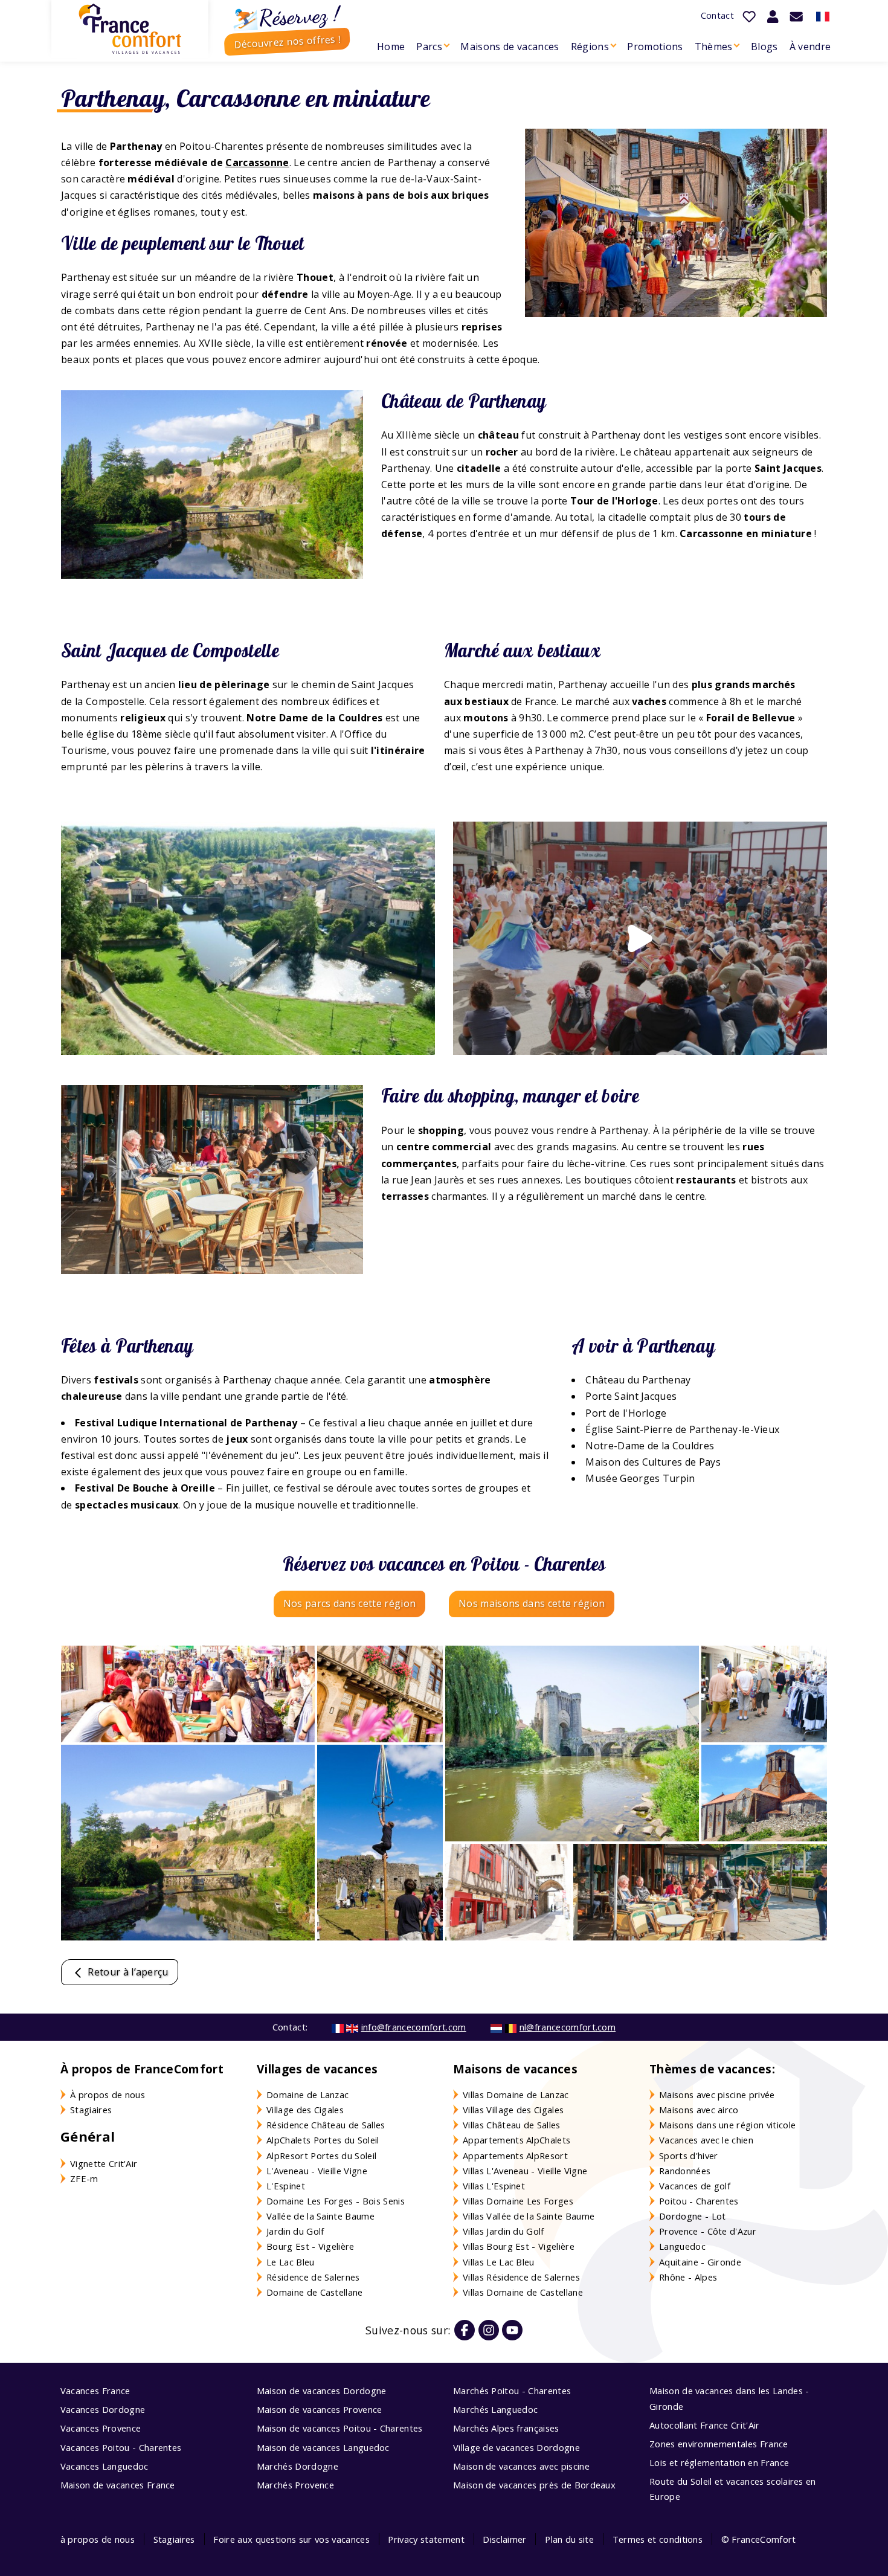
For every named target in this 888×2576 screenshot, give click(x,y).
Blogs (764, 47)
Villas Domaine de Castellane (523, 2292)
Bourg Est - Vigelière (310, 2246)
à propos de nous (98, 2539)
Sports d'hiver (688, 2156)
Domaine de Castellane (315, 2292)
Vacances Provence (101, 2428)
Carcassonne (257, 163)
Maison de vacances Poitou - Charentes (340, 2428)
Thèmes (714, 47)
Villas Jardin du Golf (504, 2231)
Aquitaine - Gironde (700, 2262)
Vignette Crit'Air (104, 2163)
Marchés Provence (295, 2485)
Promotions (655, 47)
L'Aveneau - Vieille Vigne (317, 2171)
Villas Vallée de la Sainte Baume (529, 2216)
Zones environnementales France (719, 2444)
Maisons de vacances (510, 47)
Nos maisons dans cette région (532, 1603)
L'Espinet (286, 2186)
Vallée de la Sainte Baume (320, 2216)
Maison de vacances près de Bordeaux (534, 2485)
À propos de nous (108, 2095)
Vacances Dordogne (103, 2409)
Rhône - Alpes (688, 2277)
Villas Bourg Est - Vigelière (519, 2246)
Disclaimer (504, 2539)
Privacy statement (426, 2539)
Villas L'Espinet (494, 2186)
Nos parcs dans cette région (350, 1603)
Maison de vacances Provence (320, 2409)
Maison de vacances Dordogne (322, 2391)
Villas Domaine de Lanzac (516, 2095)
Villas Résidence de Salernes (521, 2277)
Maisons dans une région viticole (727, 2125)
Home (391, 47)
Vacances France (95, 2391)
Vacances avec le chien (706, 2140)
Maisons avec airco (699, 2110)
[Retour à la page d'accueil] (130, 29)
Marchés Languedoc (495, 2409)
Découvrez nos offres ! (287, 41)
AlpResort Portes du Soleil (321, 2156)
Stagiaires (91, 2110)
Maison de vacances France (118, 2485)
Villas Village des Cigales (513, 2110)
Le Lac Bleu (291, 2262)
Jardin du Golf (295, 2231)
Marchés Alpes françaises (506, 2428)
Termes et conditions (658, 2539)
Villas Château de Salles (512, 2125)
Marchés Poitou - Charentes (512, 2391)
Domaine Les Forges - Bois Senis (336, 2201)
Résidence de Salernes (313, 2277)
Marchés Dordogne (298, 2466)
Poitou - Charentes (699, 2201)
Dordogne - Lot (692, 2216)
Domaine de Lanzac (307, 2095)
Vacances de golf (695, 2186)
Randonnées (685, 2171)
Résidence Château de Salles (326, 2125)
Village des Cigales (305, 2110)
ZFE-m (84, 2178)
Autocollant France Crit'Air (705, 2425)
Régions (590, 47)
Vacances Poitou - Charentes (121, 2447)
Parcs (429, 47)
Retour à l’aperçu (127, 1972)
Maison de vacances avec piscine (521, 2466)
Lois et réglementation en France (719, 2462)
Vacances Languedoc (105, 2466)
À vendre (810, 47)
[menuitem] (391, 47)
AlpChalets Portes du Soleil (323, 2140)
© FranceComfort (759, 2539)
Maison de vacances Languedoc (323, 2447)
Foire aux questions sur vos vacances (291, 2539)
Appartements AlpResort (515, 2156)
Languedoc (682, 2246)
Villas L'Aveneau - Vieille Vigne (525, 2171)
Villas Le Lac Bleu (499, 2262)
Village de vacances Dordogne (516, 2447)
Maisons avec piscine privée (717, 2095)
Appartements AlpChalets (516, 2140)
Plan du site (569, 2539)
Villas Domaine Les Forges (518, 2201)
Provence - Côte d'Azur (708, 2231)
